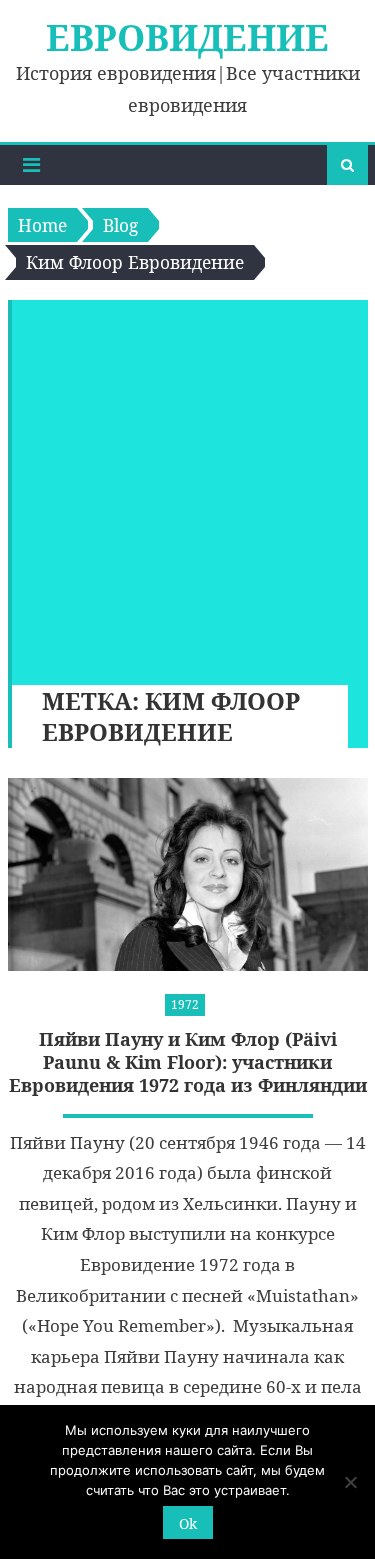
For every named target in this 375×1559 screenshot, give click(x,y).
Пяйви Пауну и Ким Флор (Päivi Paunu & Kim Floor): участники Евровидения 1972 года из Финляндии (188, 1063)
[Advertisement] (187, 487)
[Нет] (350, 1482)
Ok (188, 1523)
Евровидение (187, 37)
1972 (185, 1004)
